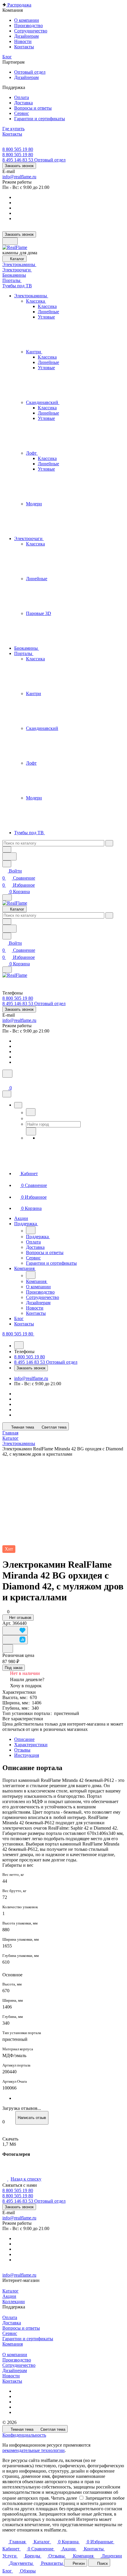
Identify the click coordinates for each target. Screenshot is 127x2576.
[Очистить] (109, 843)
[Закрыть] (7, 1094)
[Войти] (5, 1081)
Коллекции (14, 2302)
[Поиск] (7, 1074)
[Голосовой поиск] (9, 856)
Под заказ (14, 1668)
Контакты (12, 2381)
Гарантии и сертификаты (28, 2339)
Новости (11, 2376)
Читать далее (64, 2498)
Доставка (12, 2323)
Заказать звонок (19, 166)
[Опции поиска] (7, 849)
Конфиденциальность (24, 2435)
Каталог (10, 2291)
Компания (13, 2344)
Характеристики (31, 1745)
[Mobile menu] (7, 970)
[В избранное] (15, 1631)
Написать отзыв (32, 2118)
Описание (24, 1739)
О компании (15, 2355)
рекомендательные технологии (34, 2450)
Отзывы (22, 1750)
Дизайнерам (15, 2370)
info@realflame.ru (19, 177)
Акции (9, 2296)
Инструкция (27, 1755)
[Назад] (31, 1112)
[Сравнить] (15, 1640)
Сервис (10, 2333)
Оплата (10, 2317)
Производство (17, 2360)
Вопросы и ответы (21, 2328)
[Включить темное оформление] (10, 241)
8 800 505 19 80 (18, 149)
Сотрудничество (19, 2365)
